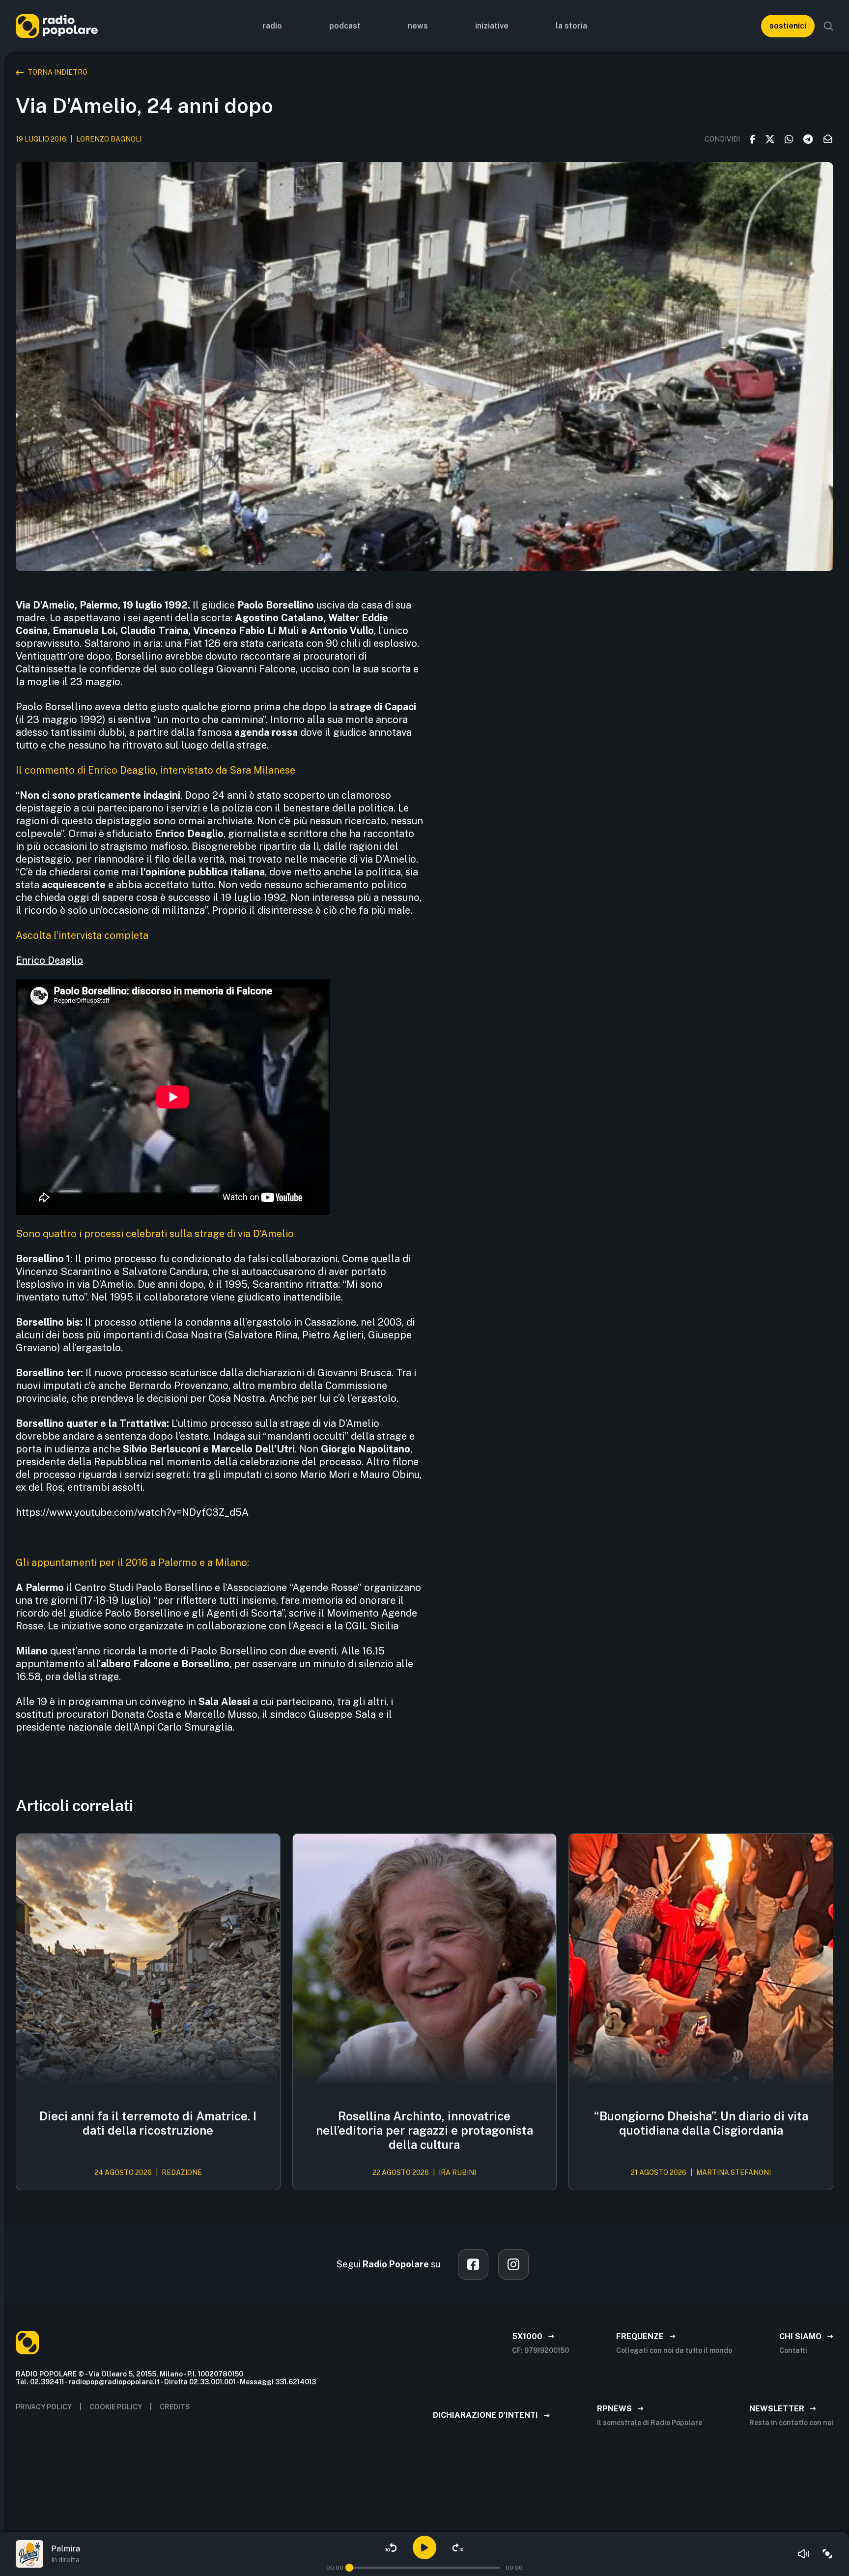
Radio (272, 26)
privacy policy (44, 2407)
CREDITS (175, 2407)
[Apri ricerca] (828, 26)
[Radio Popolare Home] (57, 26)
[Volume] (804, 2554)
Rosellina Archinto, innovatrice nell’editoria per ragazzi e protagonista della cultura (424, 2130)
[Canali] (827, 2554)
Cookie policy (116, 2407)
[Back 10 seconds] (391, 2547)
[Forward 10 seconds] (458, 2547)
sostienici (788, 26)
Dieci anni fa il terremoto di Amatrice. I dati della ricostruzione (148, 2123)
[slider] (349, 2568)
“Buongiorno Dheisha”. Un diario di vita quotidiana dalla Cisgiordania (701, 2123)
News (418, 26)
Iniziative (492, 26)
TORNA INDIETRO (57, 72)
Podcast (345, 26)
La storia (571, 26)
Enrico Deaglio (49, 960)
